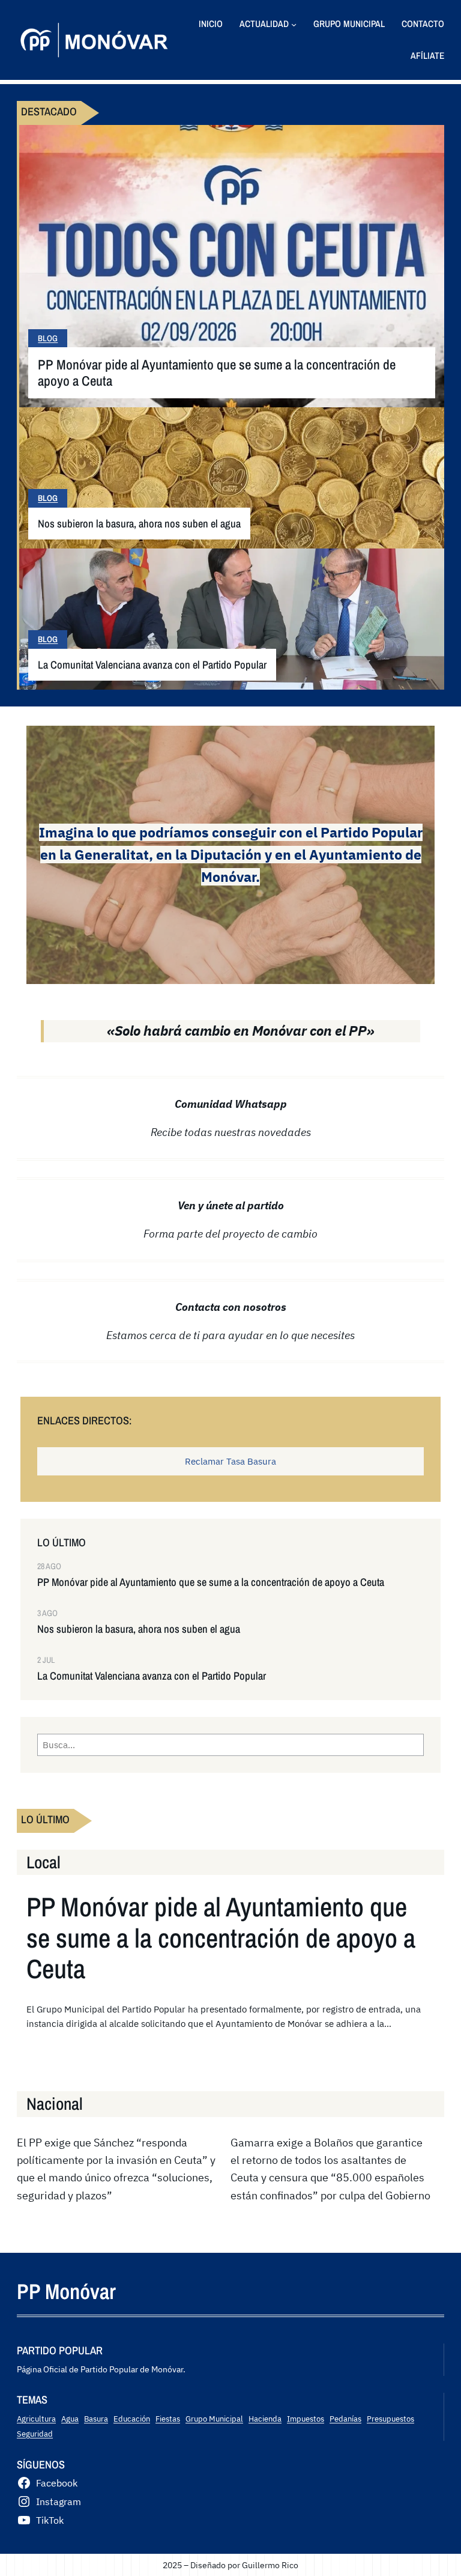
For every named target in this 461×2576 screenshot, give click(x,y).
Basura (96, 2419)
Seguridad (35, 2434)
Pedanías (345, 2419)
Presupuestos (390, 2419)
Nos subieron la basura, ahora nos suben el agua (139, 524)
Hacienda (265, 2419)
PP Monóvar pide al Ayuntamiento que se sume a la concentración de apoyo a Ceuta (217, 373)
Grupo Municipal (214, 2419)
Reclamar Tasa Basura (230, 1461)
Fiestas (168, 2419)
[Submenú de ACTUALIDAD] (294, 24)
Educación (132, 2419)
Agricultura (36, 2419)
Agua (70, 2419)
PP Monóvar (66, 2291)
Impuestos (306, 2419)
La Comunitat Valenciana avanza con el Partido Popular (152, 665)
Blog (48, 338)
